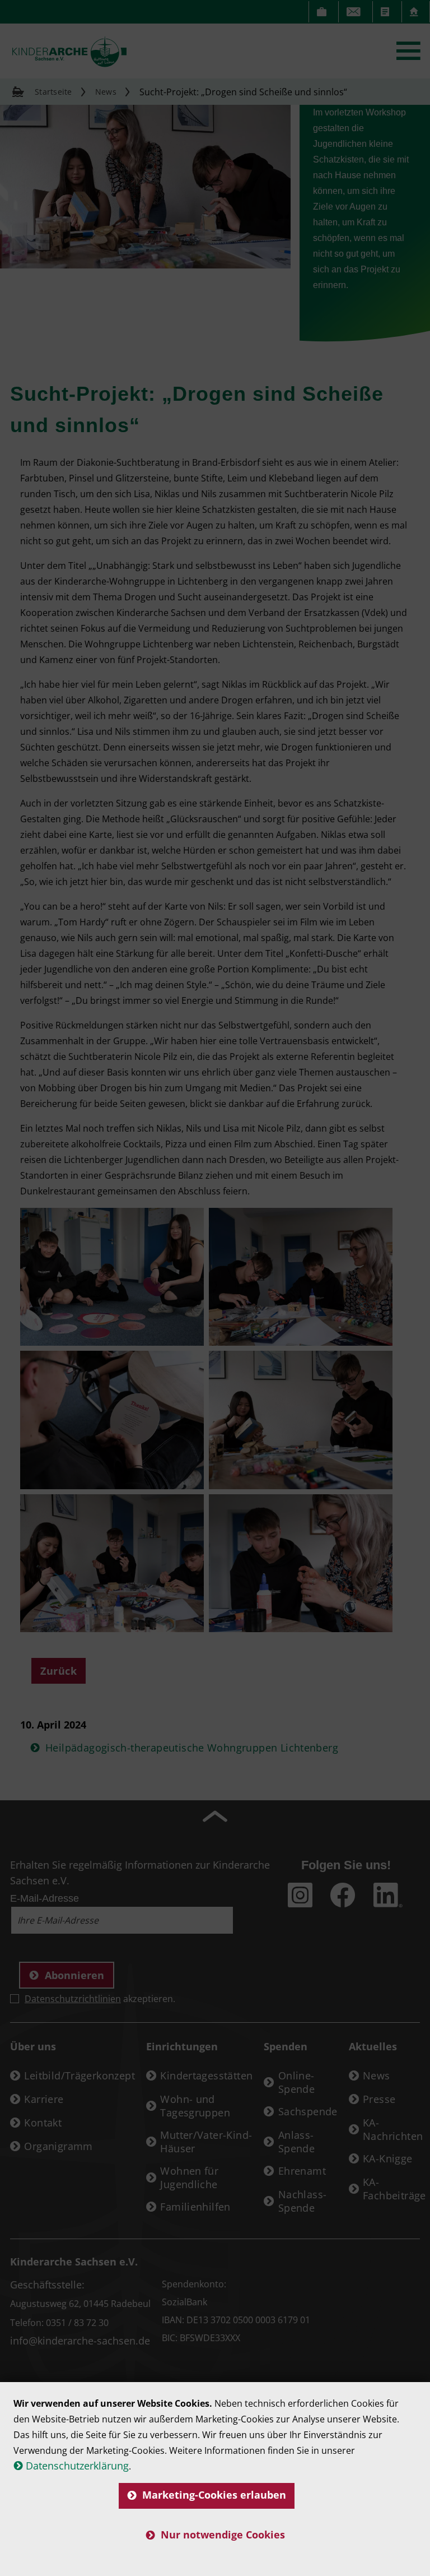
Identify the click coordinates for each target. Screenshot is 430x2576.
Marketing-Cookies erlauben (214, 2495)
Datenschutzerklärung (77, 2466)
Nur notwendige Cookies (223, 2535)
